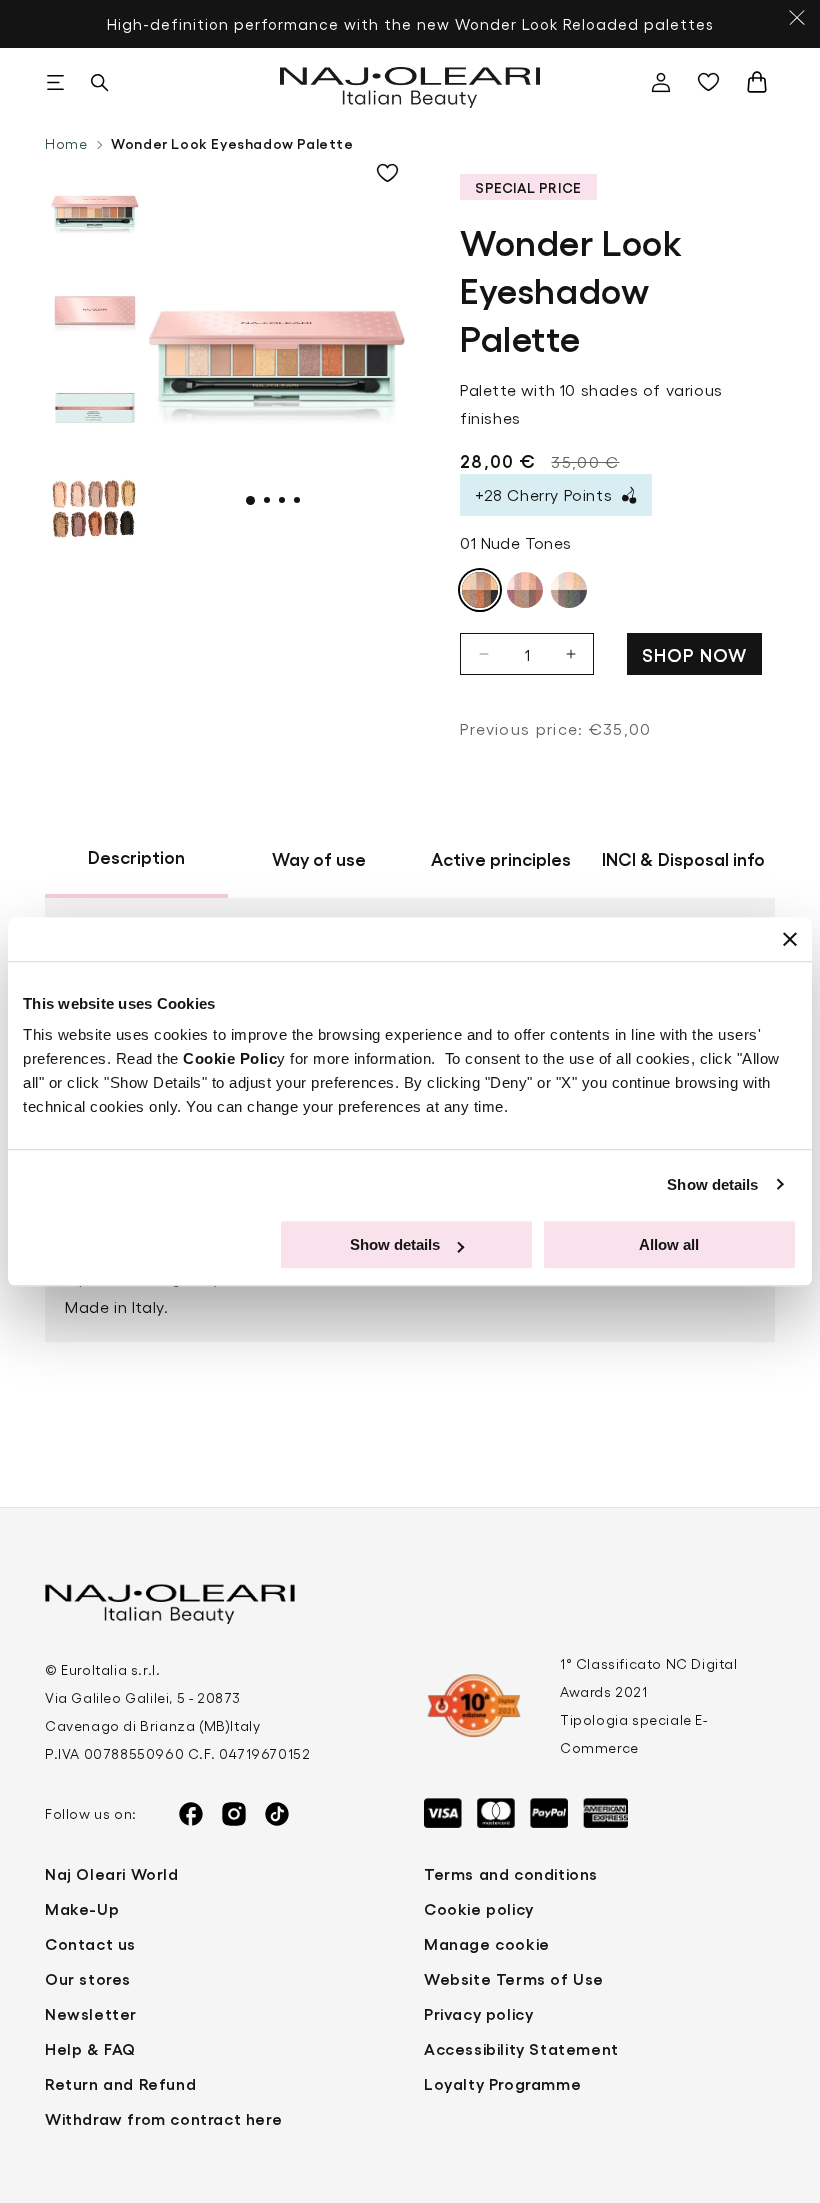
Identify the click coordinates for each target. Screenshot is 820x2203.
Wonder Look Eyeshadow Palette (232, 143)
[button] (55, 82)
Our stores (88, 1978)
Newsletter (91, 2013)
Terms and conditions (511, 1873)
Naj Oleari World (112, 1873)
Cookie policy (479, 1908)
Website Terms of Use (514, 1978)
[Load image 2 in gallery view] (95, 308)
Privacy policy (478, 2013)
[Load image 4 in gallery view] (95, 508)
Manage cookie (487, 1943)
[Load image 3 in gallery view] (95, 408)
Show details (712, 1184)
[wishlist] (713, 82)
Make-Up (82, 1908)
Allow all (669, 1244)
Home (66, 143)
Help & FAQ (90, 2048)
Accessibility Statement (521, 2048)
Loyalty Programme (502, 2083)
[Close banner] (790, 939)
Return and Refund (120, 2083)
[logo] (410, 82)
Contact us (90, 1943)
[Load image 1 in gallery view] (95, 208)
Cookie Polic (230, 1058)
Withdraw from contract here (163, 2118)
